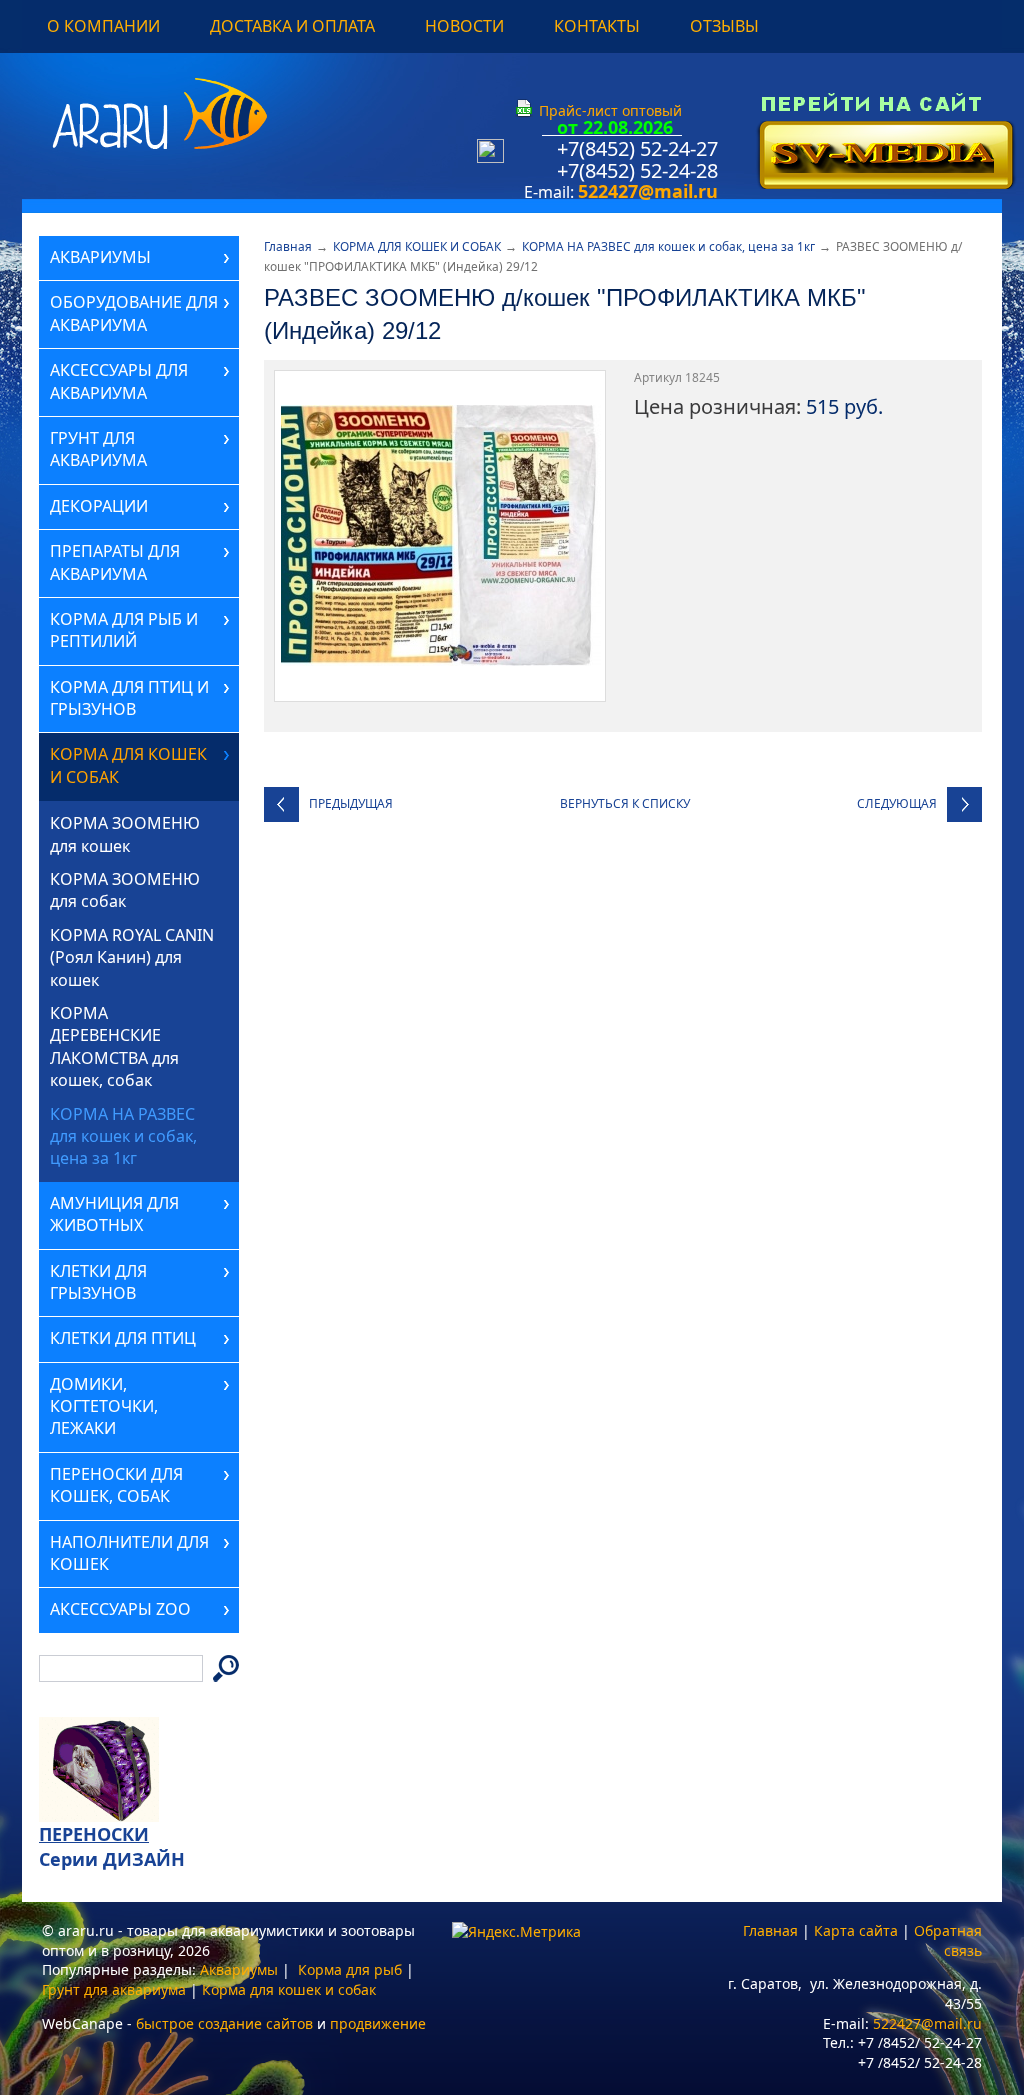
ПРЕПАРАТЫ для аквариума (115, 562)
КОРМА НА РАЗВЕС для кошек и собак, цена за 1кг (668, 246)
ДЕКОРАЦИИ (99, 506)
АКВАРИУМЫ (100, 257)
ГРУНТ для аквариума (98, 449)
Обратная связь (948, 1940)
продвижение (378, 2023)
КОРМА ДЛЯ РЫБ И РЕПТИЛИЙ (124, 630)
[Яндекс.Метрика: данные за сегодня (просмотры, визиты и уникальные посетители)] (516, 1932)
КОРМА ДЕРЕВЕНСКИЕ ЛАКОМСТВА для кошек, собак (114, 1046)
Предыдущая (351, 803)
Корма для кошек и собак (289, 1989)
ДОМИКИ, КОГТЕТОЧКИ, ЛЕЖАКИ (104, 1406)
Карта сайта (856, 1930)
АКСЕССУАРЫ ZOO (120, 1609)
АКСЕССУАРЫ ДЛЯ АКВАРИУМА (119, 381)
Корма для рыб (350, 1969)
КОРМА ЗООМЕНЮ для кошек (125, 834)
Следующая (897, 803)
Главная (288, 246)
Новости (464, 26)
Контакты (597, 26)
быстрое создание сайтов (224, 2023)
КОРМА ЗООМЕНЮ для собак (125, 890)
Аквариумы (239, 1969)
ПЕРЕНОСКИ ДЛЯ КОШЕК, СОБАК (116, 1485)
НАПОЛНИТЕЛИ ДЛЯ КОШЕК (129, 1553)
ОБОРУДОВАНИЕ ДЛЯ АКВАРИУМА (134, 313)
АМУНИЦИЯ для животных (114, 1214)
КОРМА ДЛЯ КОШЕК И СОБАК (417, 246)
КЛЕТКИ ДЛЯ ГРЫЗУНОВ (98, 1282)
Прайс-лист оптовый (610, 110)
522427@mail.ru (648, 191)
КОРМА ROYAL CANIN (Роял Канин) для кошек (132, 957)
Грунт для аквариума (114, 1989)
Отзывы (724, 26)
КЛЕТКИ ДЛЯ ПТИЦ (123, 1338)
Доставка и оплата (292, 26)
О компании (103, 26)
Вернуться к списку (625, 803)
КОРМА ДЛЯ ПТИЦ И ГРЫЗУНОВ (129, 698)
